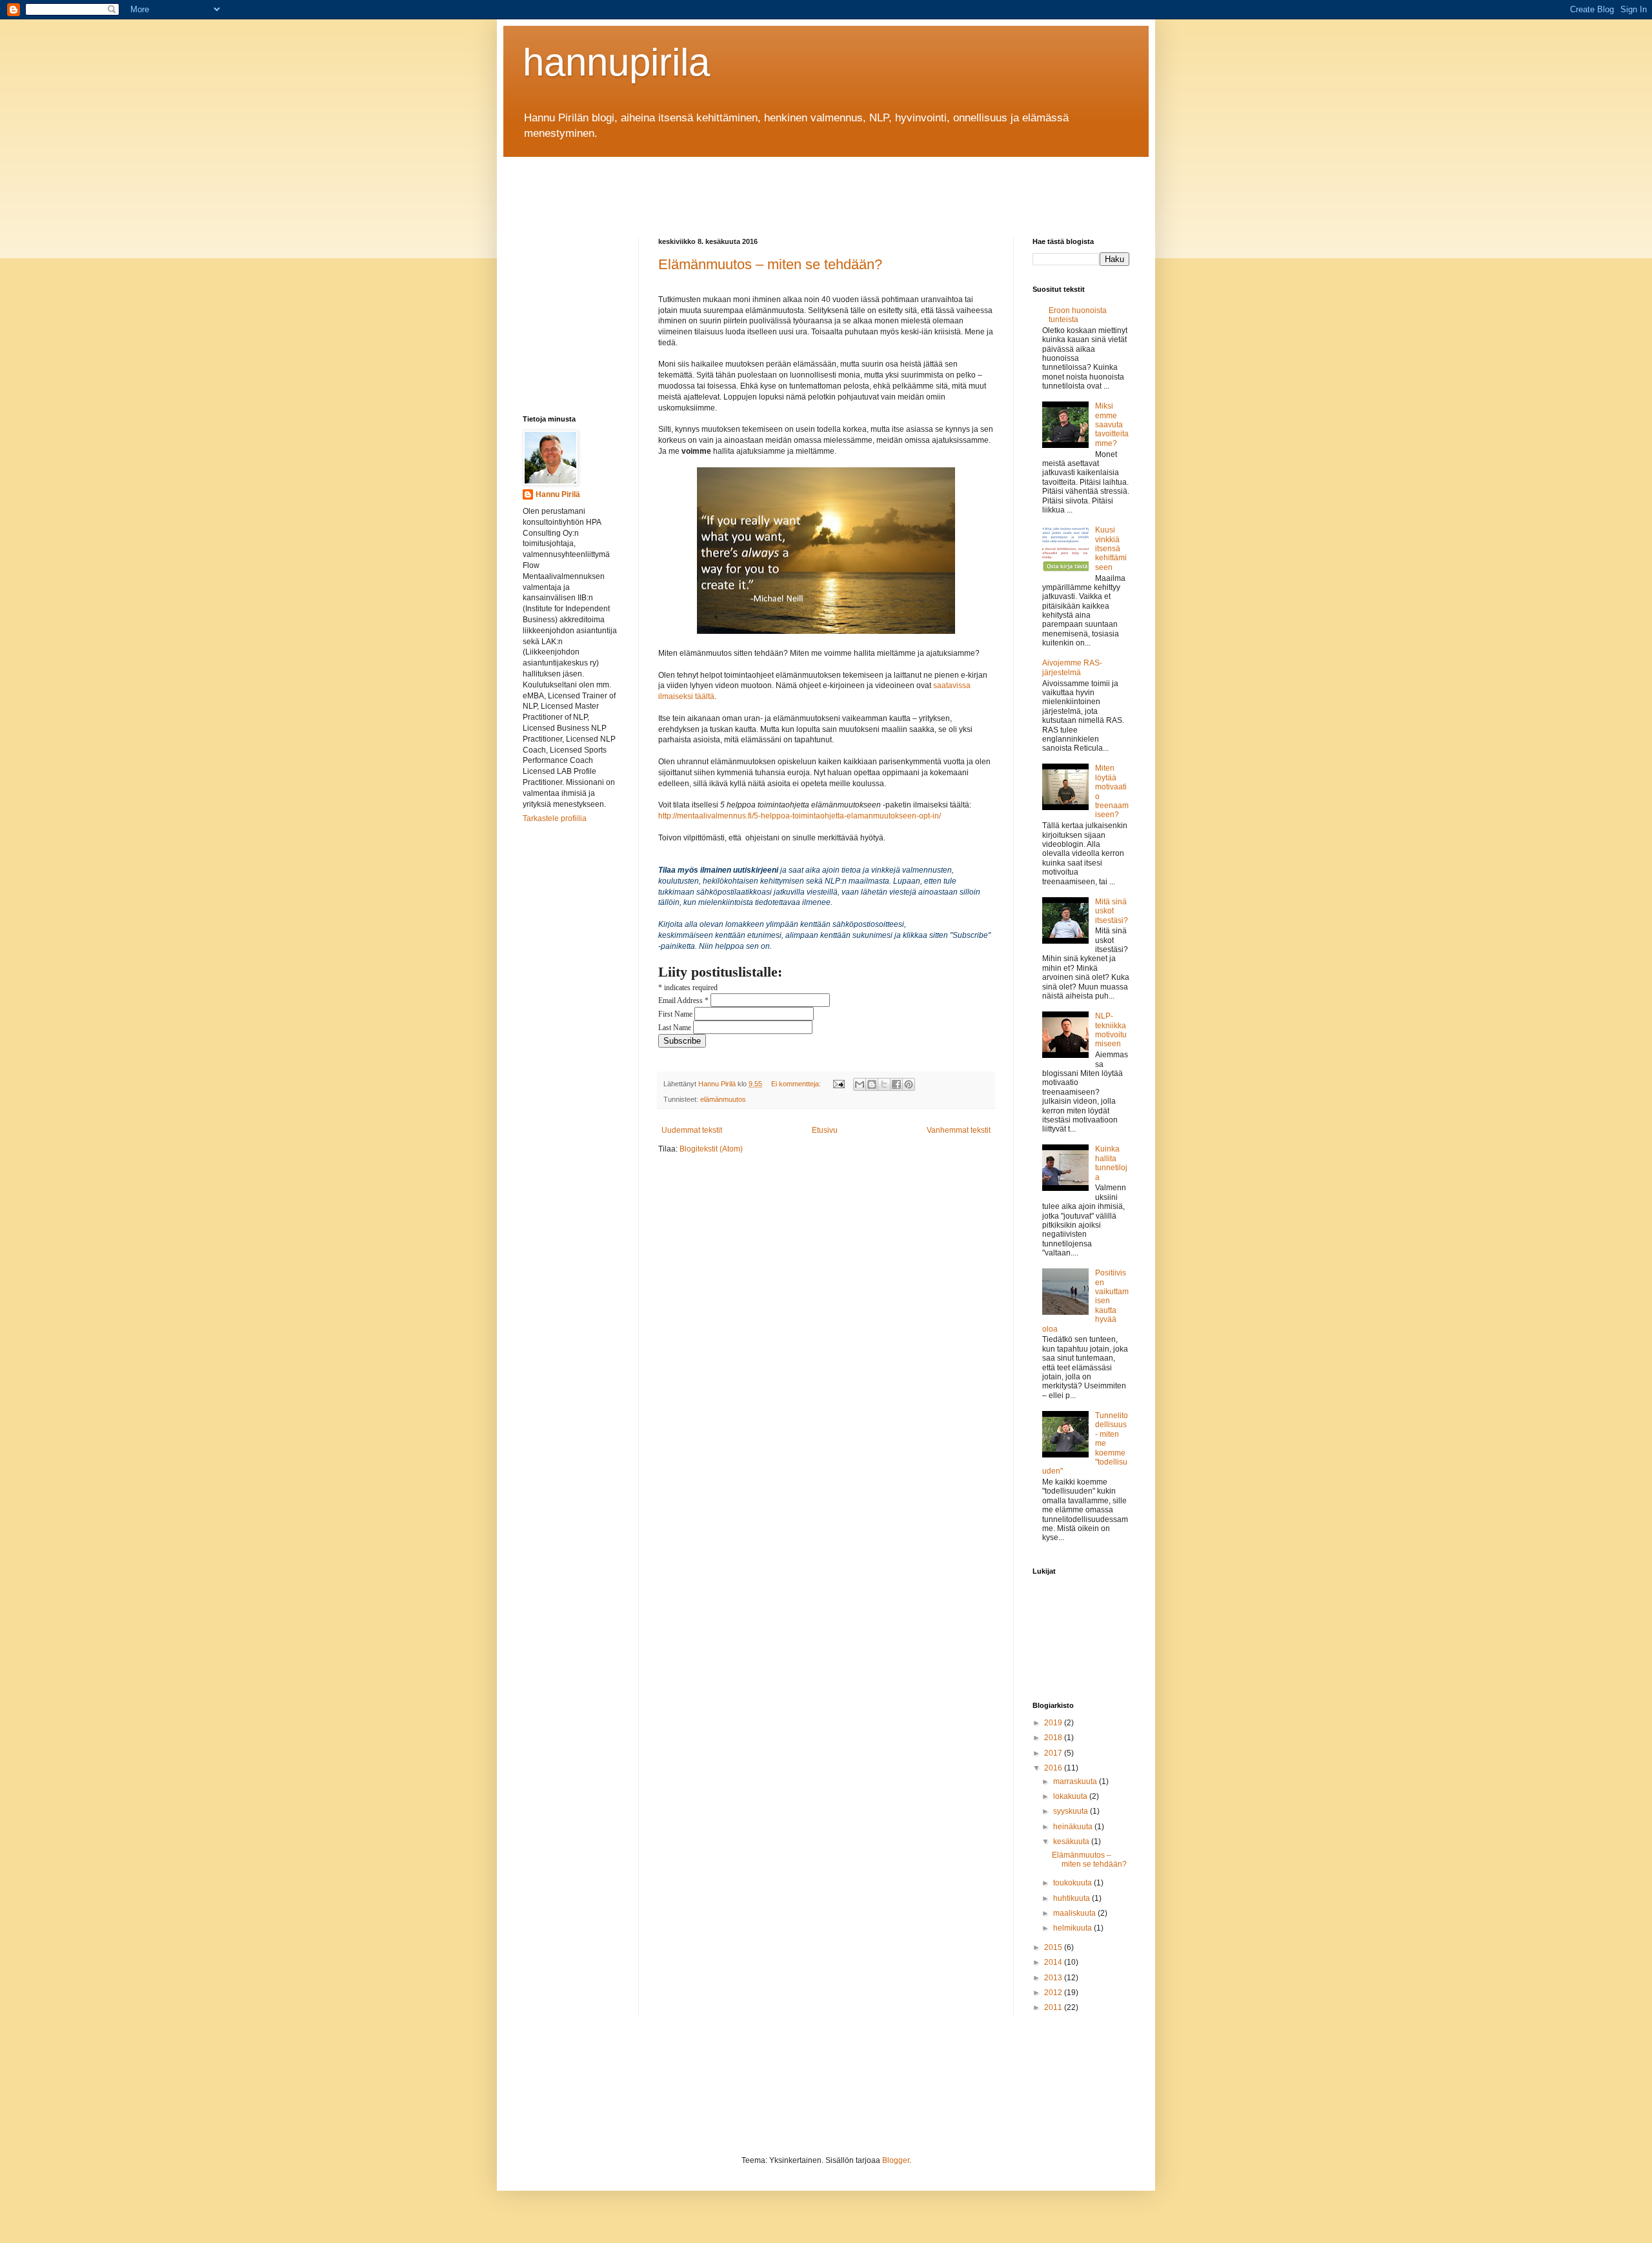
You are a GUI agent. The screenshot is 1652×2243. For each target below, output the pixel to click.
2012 (1054, 1993)
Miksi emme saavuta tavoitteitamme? (1112, 425)
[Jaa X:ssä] (884, 1084)
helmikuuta (1073, 1928)
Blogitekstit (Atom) (711, 1149)
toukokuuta (1073, 1883)
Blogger (896, 2160)
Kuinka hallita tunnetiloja (1111, 1163)
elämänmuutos (723, 1099)
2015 (1054, 1947)
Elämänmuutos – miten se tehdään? (770, 264)
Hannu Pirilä (558, 494)
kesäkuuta (1072, 1842)
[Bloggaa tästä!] (872, 1084)
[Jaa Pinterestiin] (909, 1084)
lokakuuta (1071, 1796)
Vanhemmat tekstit (959, 1130)
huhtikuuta (1073, 1898)
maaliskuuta (1075, 1913)
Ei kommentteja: (797, 1084)
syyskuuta (1072, 1811)
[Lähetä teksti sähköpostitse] (838, 1084)
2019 (1054, 1723)
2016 (1054, 1768)
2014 (1054, 1962)
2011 (1054, 2007)
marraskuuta (1076, 1781)
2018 (1054, 1738)
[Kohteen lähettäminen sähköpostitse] (860, 1084)
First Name (676, 1014)
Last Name (676, 1028)
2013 (1054, 1978)
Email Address (683, 1000)
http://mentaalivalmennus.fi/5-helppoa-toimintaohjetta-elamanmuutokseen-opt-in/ (800, 816)
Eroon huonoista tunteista (1078, 315)
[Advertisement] (758, 186)
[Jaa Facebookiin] (896, 1084)
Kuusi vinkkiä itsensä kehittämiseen (1111, 549)
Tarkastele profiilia (555, 818)
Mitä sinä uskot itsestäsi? (1112, 911)
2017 (1054, 1753)
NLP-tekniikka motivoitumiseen (1111, 1030)
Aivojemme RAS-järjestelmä (1072, 667)
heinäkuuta (1074, 1827)
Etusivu (825, 1130)
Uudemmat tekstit (692, 1130)
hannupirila (616, 62)
